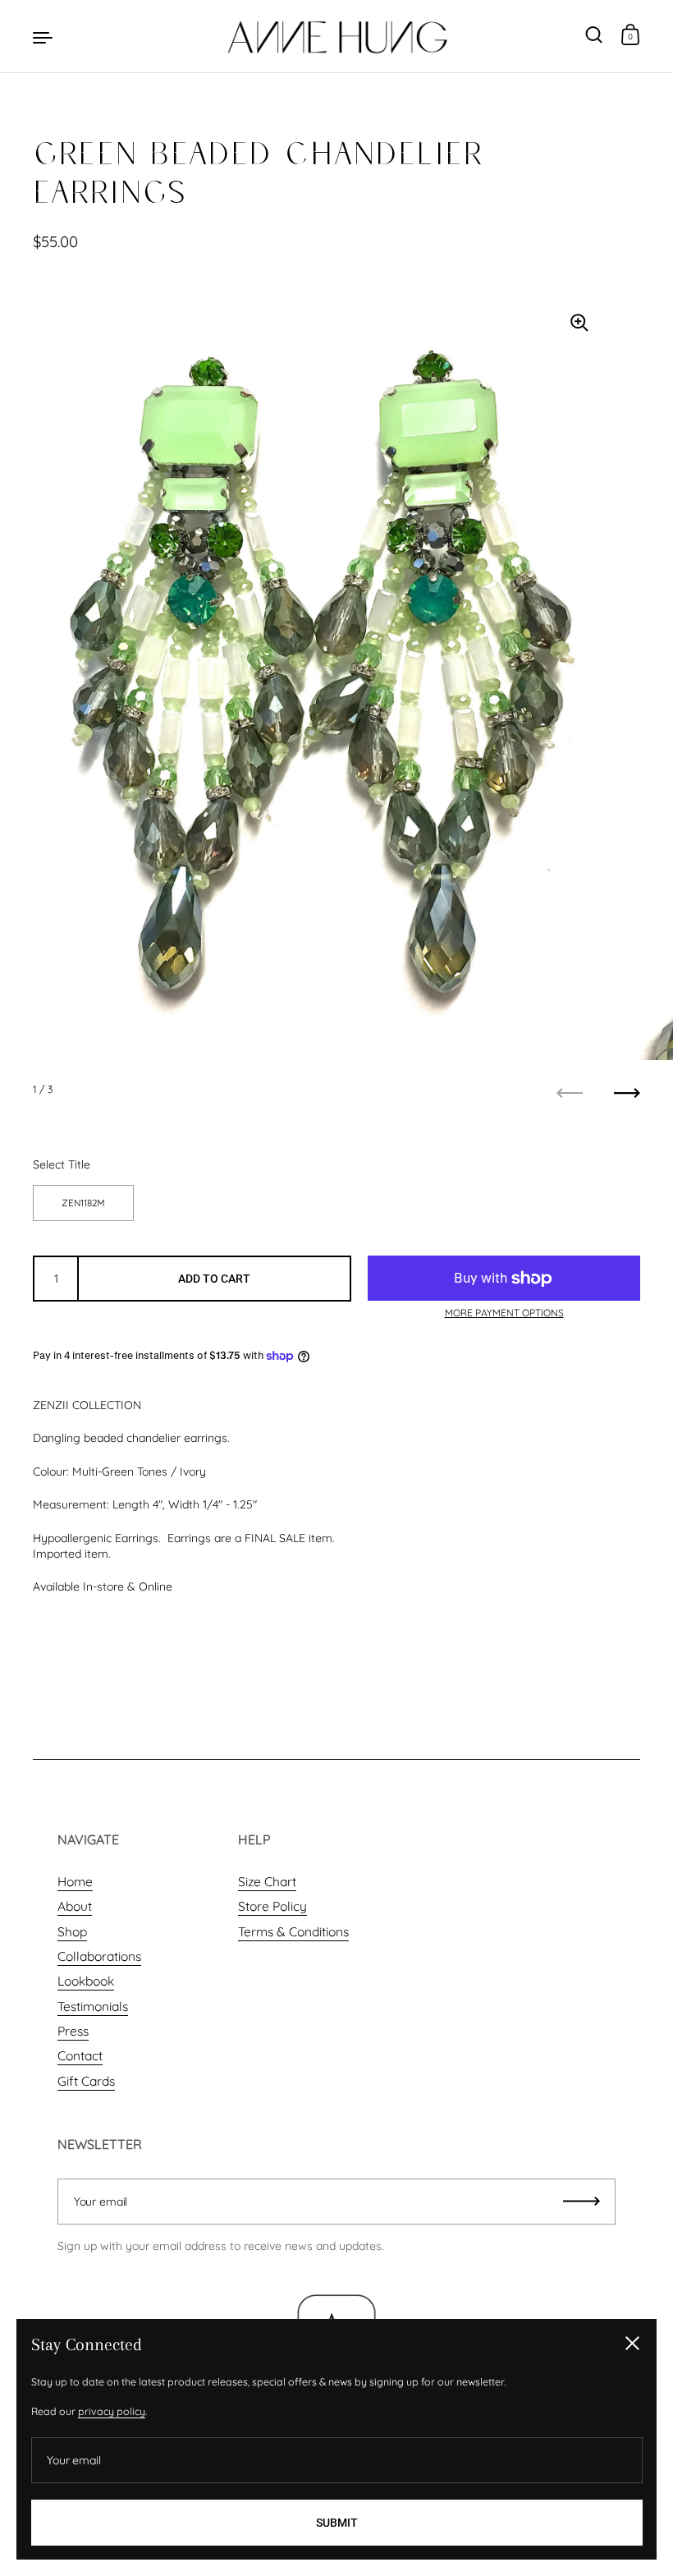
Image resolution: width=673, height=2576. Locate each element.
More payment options (504, 1313)
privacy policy (112, 2411)
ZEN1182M (83, 1203)
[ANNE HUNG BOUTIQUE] (336, 36)
